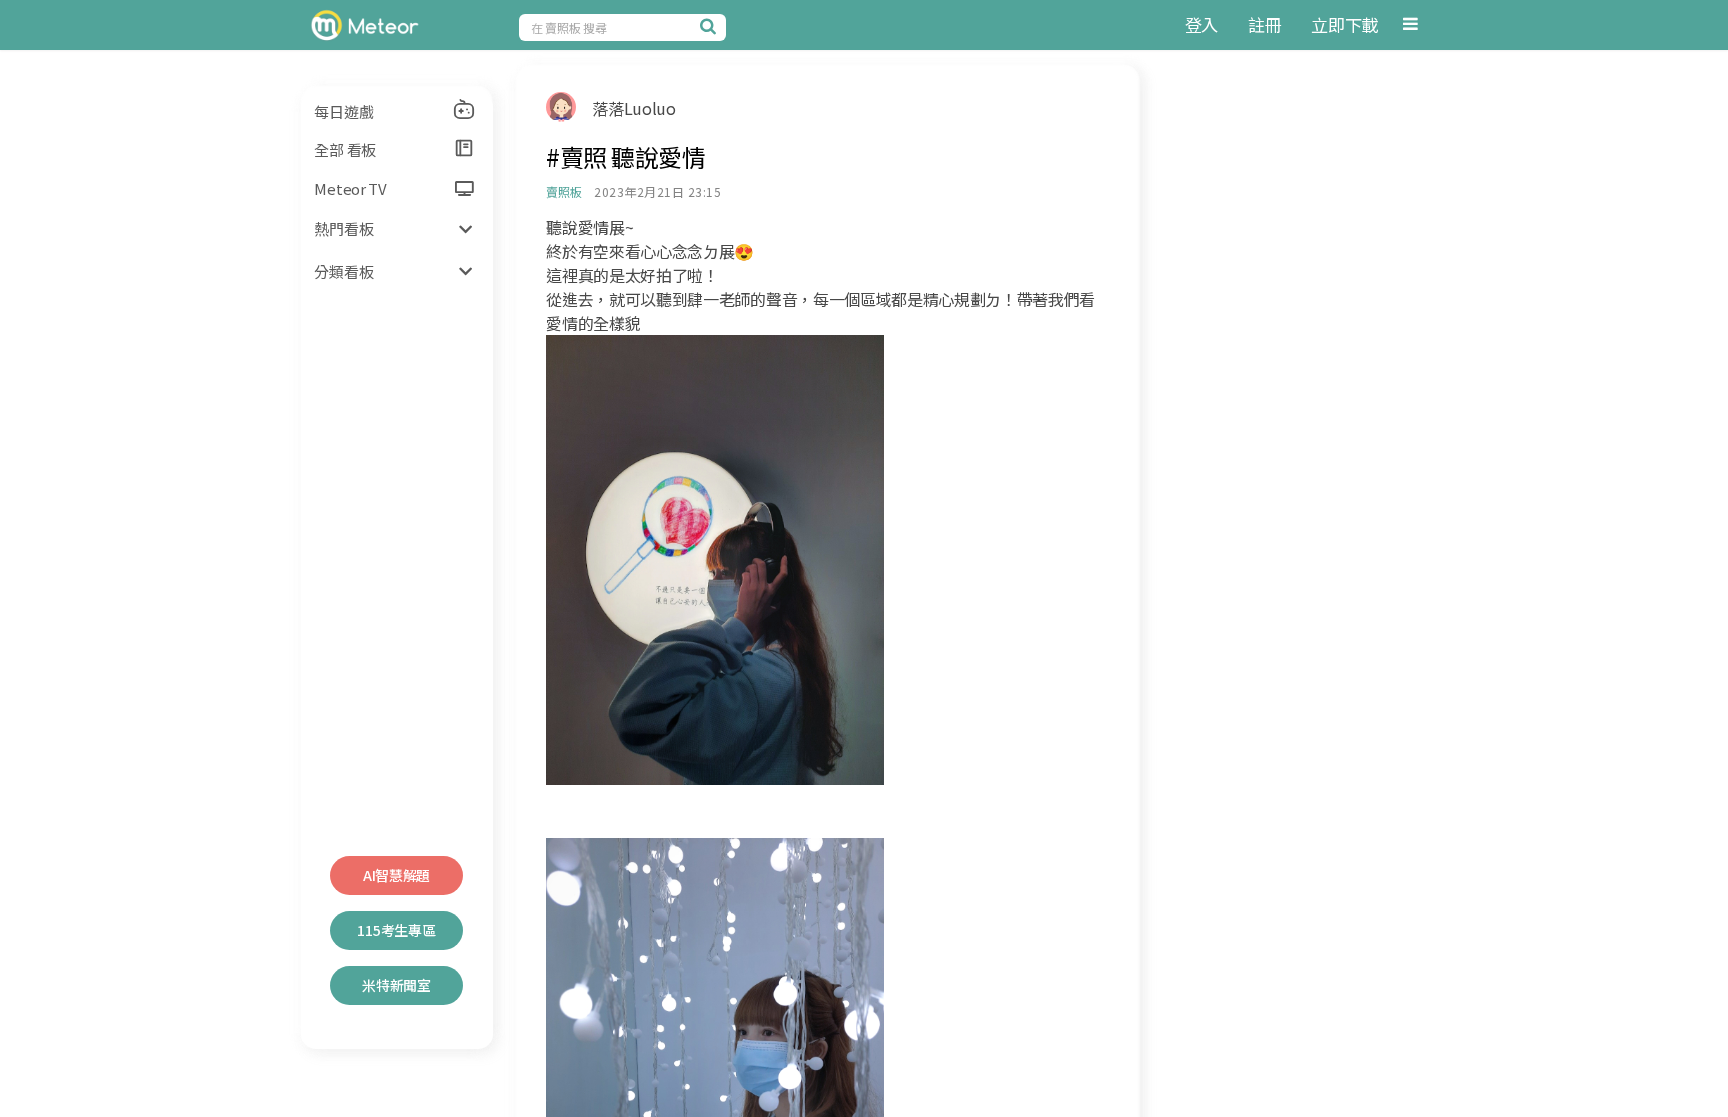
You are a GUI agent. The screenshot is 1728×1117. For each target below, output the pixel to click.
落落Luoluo (633, 108)
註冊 (1264, 24)
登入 (1201, 24)
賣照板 (563, 191)
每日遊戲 (343, 111)
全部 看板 (345, 149)
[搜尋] (711, 26)
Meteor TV (350, 188)
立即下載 (1344, 24)
